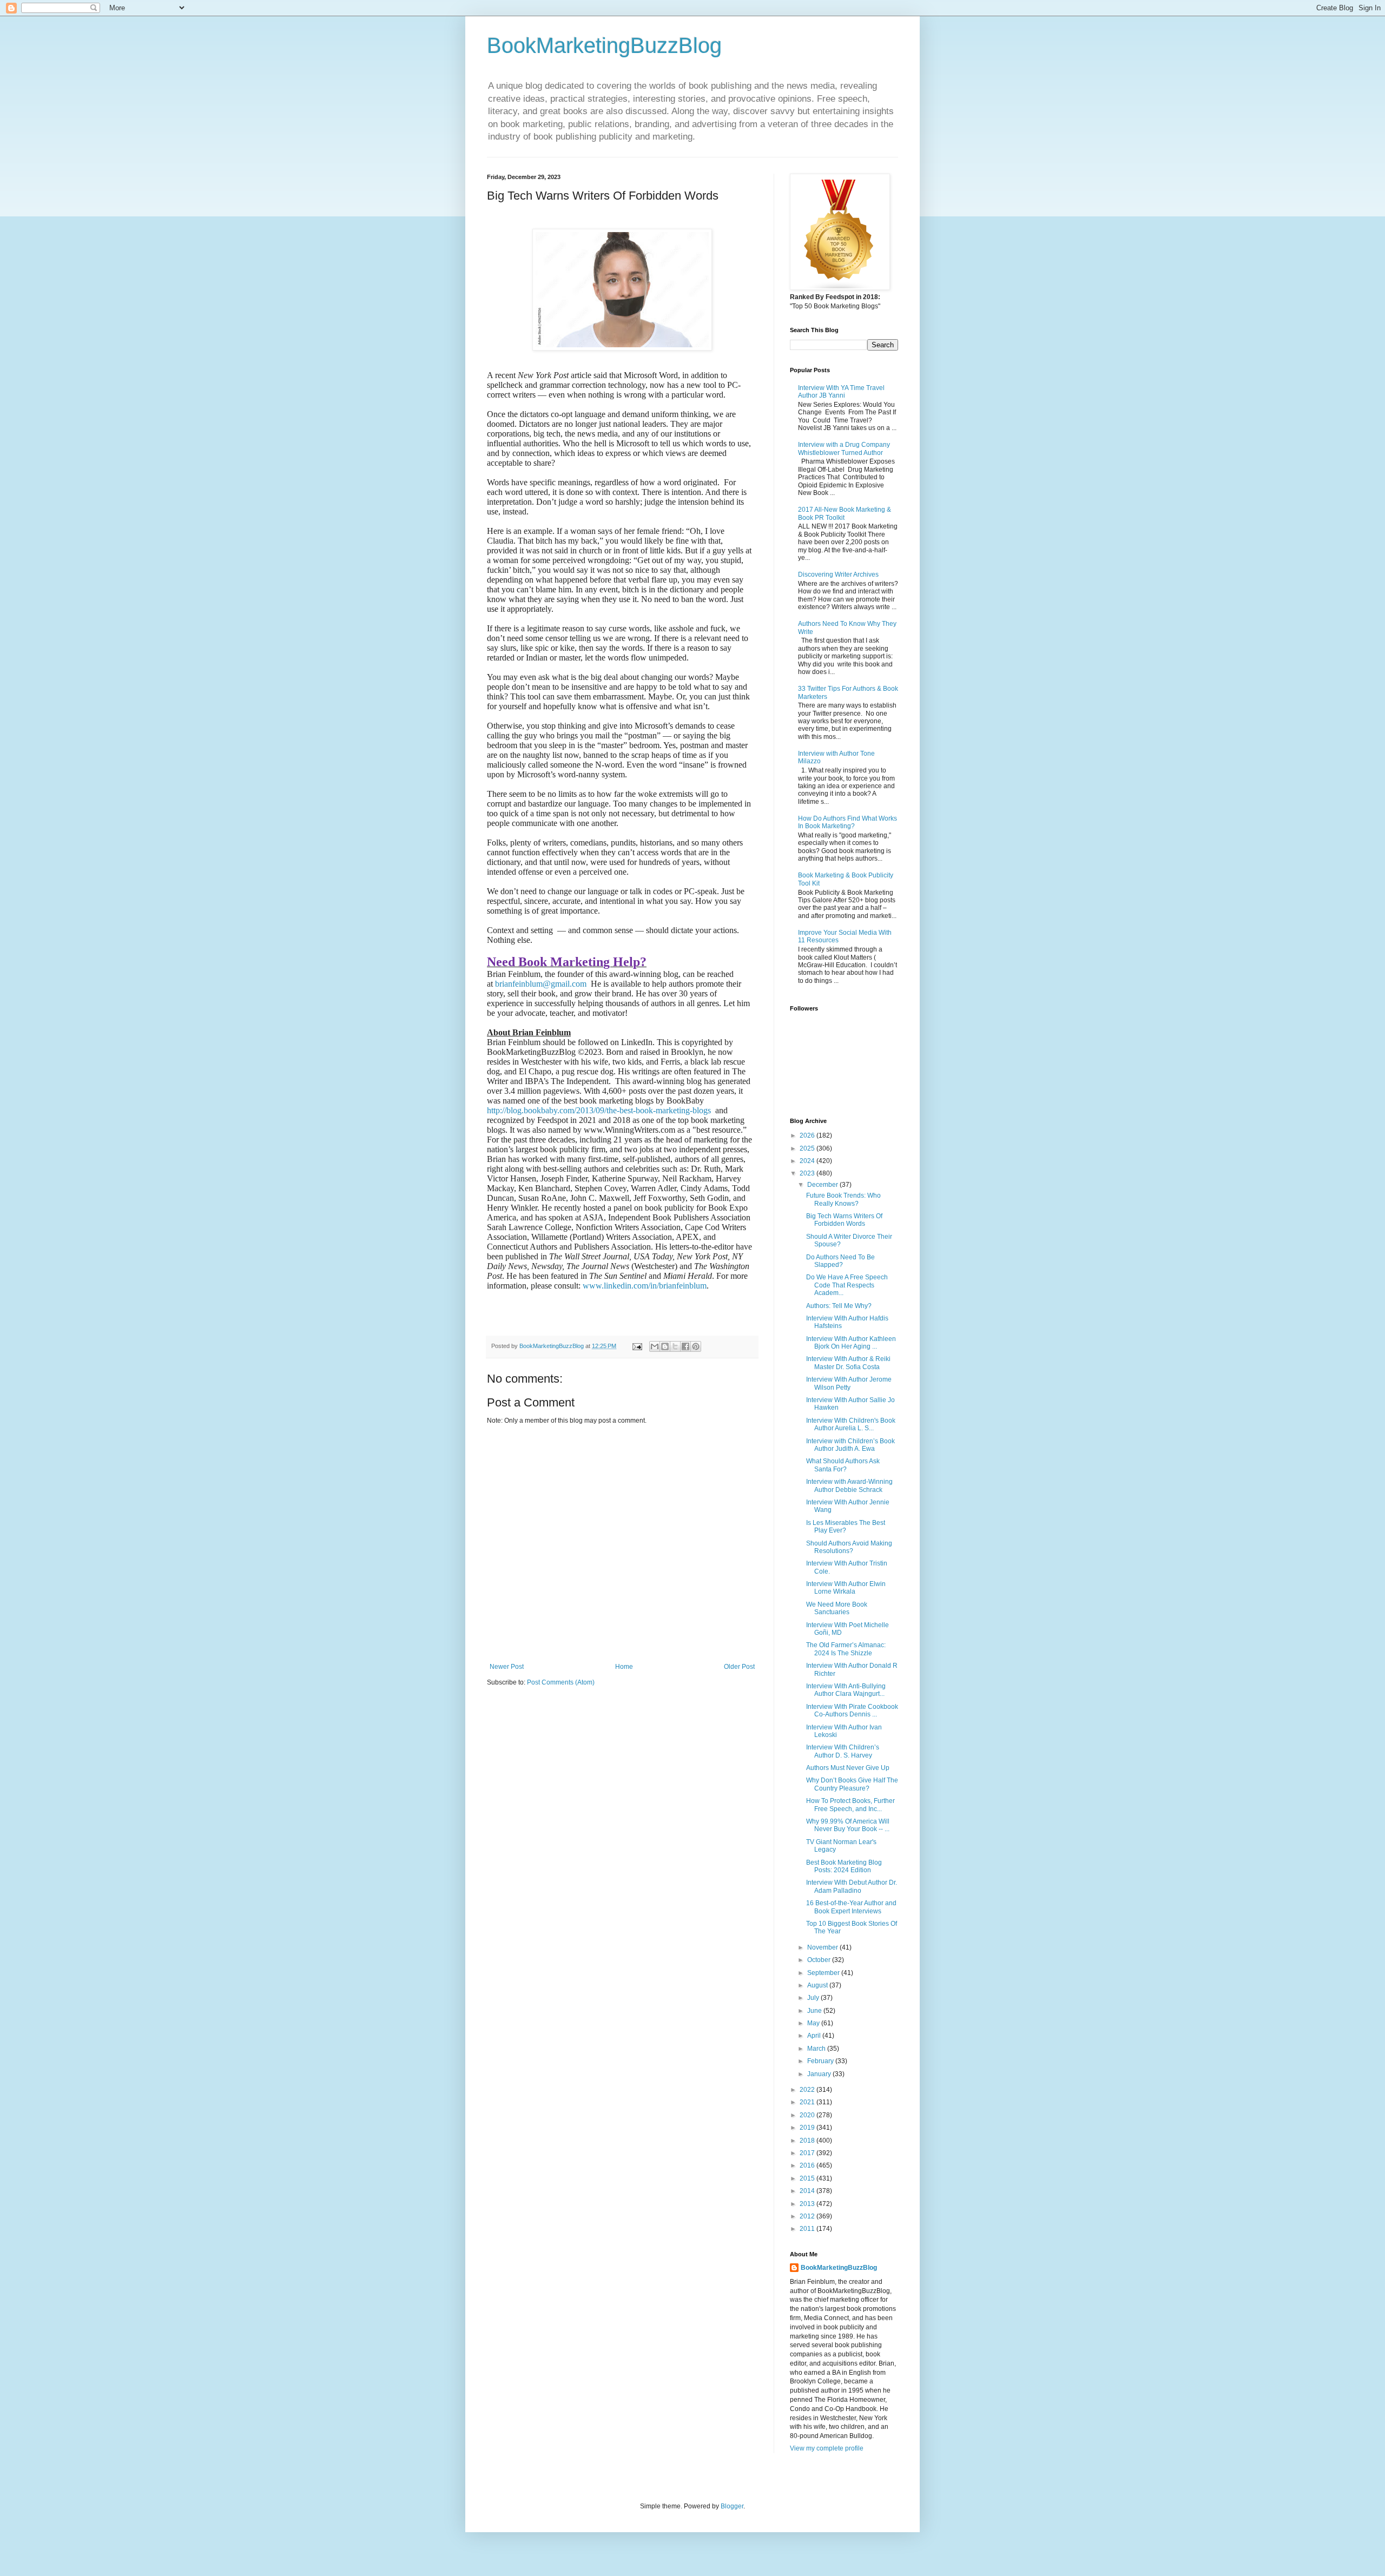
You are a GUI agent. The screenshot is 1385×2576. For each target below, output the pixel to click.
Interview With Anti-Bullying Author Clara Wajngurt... (846, 1690)
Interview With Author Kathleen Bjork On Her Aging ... (851, 1343)
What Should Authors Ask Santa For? (843, 1465)
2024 (808, 1161)
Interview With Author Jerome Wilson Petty (849, 1383)
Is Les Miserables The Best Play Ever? (846, 1527)
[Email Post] (637, 1346)
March (817, 2049)
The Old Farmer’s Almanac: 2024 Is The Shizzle (846, 1649)
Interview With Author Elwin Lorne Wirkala (846, 1588)
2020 (808, 2115)
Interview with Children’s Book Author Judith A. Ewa (850, 1445)
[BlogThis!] (665, 1346)
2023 (808, 1173)
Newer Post (507, 1667)
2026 (808, 1135)
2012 (808, 2216)
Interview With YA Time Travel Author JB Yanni (841, 392)
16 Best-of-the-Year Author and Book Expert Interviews (851, 1907)
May (814, 2023)
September (824, 1973)
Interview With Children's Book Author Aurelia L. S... (851, 1424)
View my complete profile (827, 2448)
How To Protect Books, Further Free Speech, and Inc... (850, 1805)
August (818, 1985)
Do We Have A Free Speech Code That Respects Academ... (847, 1285)
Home (624, 1667)
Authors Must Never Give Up (848, 1768)
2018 (808, 2141)
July (814, 1998)
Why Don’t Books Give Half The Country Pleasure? (852, 1784)
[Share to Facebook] (685, 1346)
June (815, 2011)
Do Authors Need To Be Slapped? (840, 1261)
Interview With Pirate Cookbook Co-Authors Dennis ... (852, 1710)
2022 (808, 2090)
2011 (808, 2229)
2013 (808, 2204)
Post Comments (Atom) (561, 1682)
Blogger (732, 2506)
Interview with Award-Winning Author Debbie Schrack (849, 1485)
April (815, 2036)
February (821, 2061)
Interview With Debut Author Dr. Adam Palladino (852, 1886)
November (823, 1947)
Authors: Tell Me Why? (839, 1306)
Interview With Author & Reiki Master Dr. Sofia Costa (848, 1363)
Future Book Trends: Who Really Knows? (843, 1199)
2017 (808, 2153)
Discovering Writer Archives (838, 574)
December (823, 1185)
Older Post (739, 1667)
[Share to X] (675, 1346)
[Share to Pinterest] (696, 1346)
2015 (808, 2178)
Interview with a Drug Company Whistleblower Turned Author (844, 448)
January (820, 2074)
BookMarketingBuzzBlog (604, 45)
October (820, 1960)
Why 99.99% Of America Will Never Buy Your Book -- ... (848, 1825)
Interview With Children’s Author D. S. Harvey (843, 1751)
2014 (808, 2191)
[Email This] (655, 1346)
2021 (808, 2102)
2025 (808, 1148)
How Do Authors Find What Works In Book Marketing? (848, 822)
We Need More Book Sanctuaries (837, 1608)
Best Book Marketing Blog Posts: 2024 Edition (844, 1866)
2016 (808, 2165)
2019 (808, 2128)
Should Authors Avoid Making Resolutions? (849, 1547)
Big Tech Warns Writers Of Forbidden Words (844, 1220)
